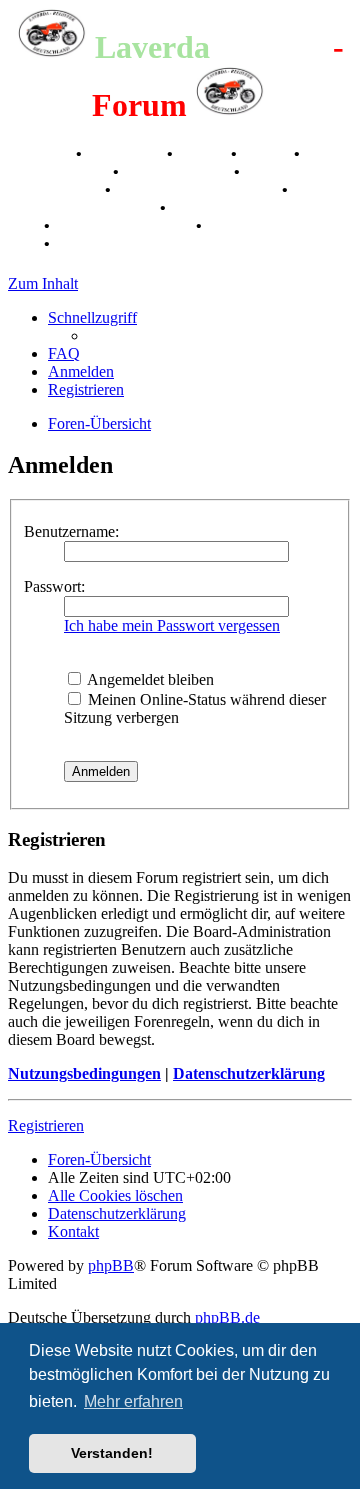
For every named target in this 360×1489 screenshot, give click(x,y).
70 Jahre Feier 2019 (125, 225)
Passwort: (54, 586)
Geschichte (126, 153)
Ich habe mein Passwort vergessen (172, 625)
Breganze (40, 153)
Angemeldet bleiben (149, 679)
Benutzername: (71, 531)
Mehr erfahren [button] (133, 1401)
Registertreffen (58, 171)
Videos (267, 153)
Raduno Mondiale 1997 (198, 189)
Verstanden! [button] (112, 1453)
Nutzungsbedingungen (84, 1073)
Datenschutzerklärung (249, 1073)
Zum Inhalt (43, 283)
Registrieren (46, 1125)
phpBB (111, 1265)
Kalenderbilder (178, 171)
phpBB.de (227, 1317)
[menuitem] (64, 353)
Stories (204, 153)
